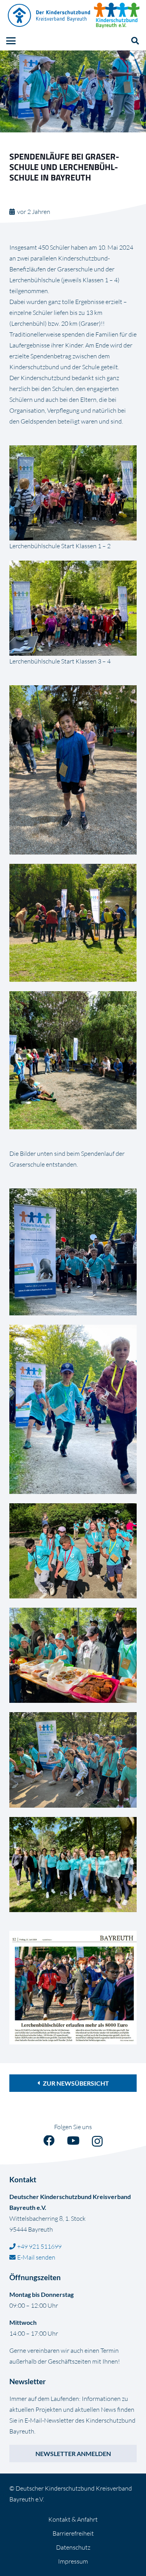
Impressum (73, 2561)
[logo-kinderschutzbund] (117, 16)
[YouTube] (73, 2141)
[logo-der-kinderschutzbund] (49, 16)
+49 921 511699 (39, 2246)
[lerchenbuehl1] (73, 493)
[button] (11, 41)
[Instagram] (97, 2142)
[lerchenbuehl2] (73, 608)
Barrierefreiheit (73, 2533)
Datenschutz (73, 2547)
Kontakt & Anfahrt (73, 2519)
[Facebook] (49, 2141)
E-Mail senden (36, 2257)
